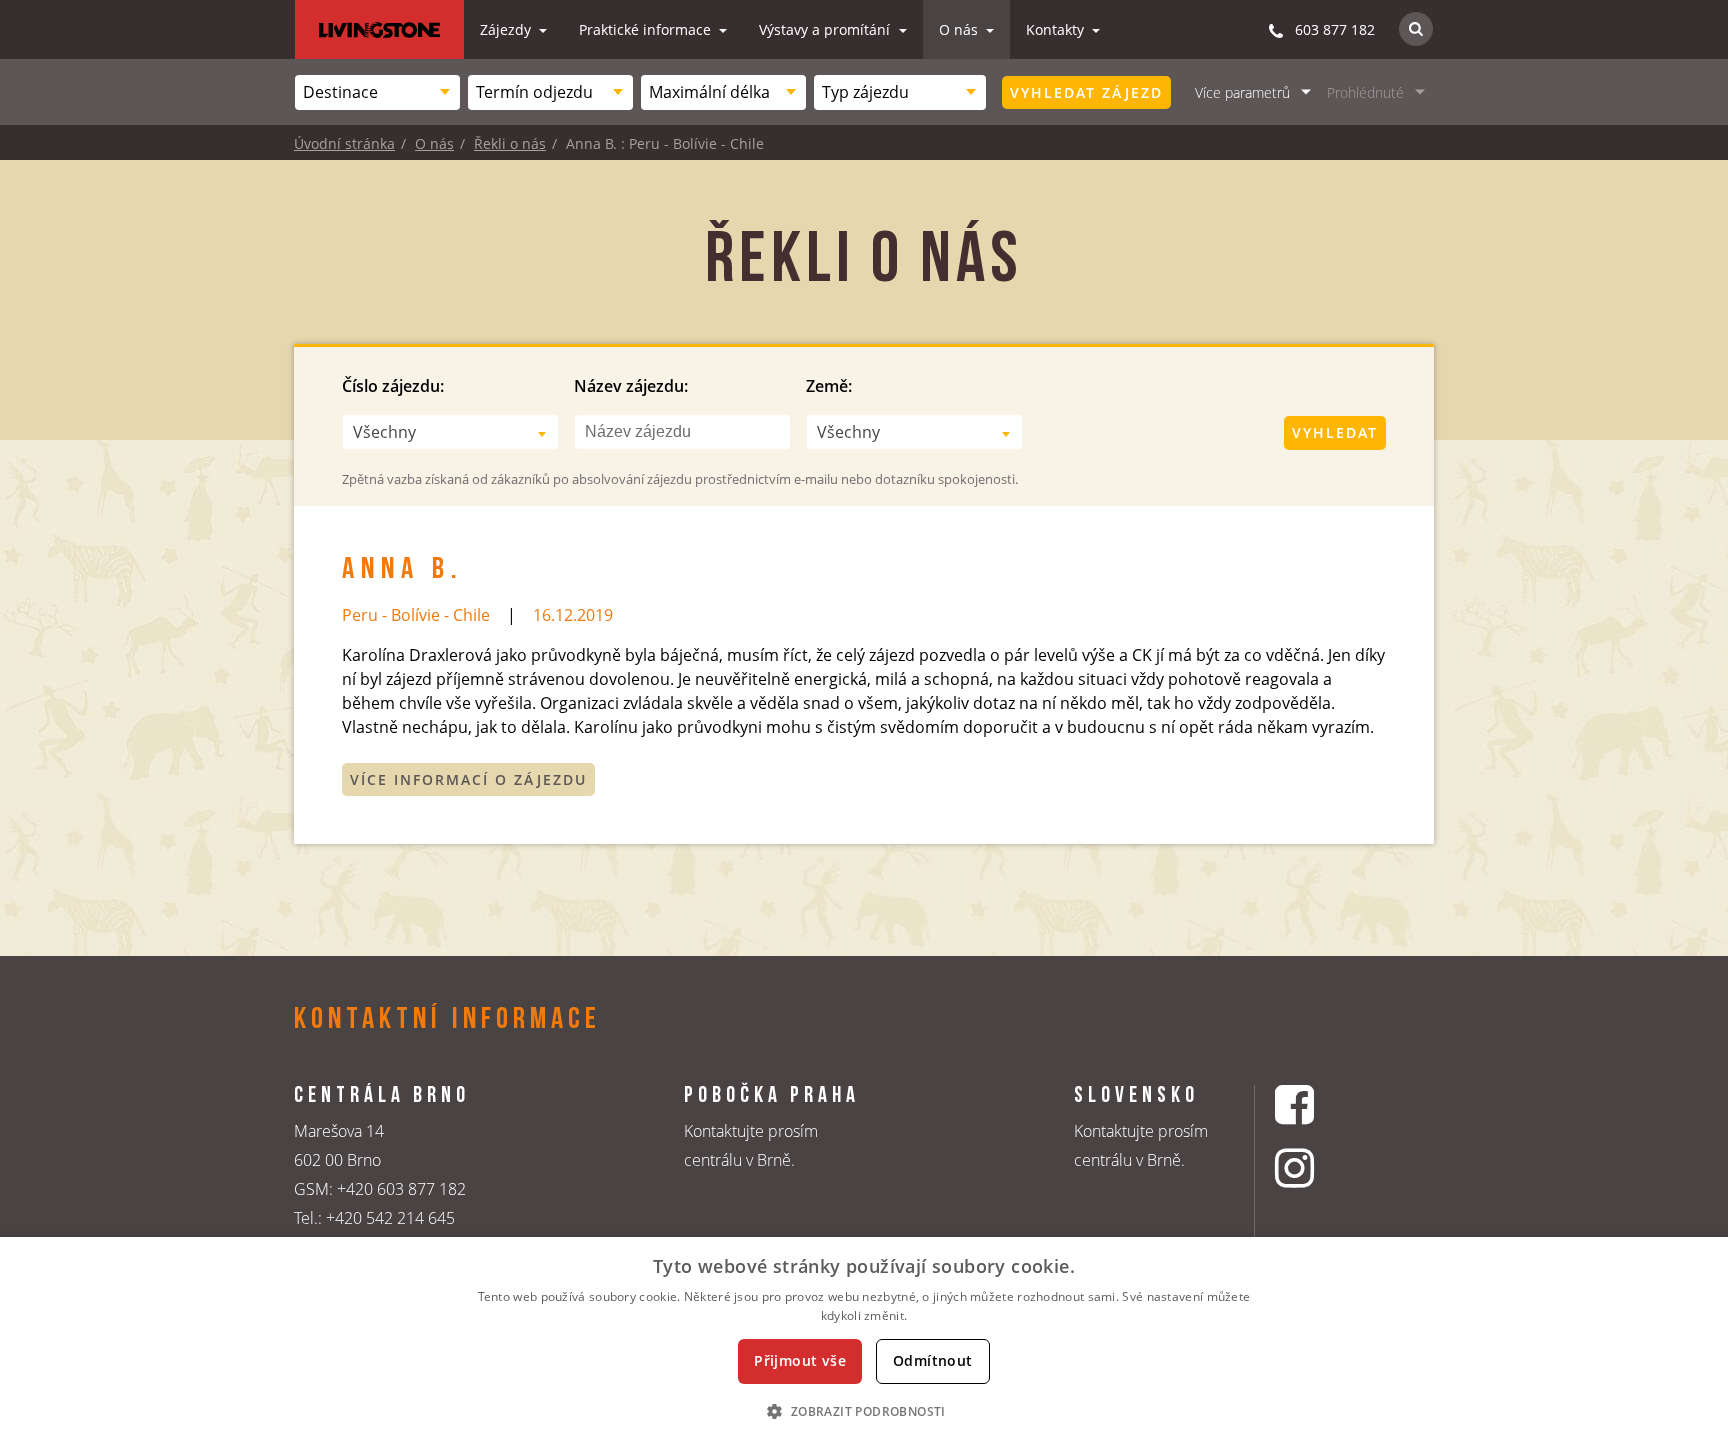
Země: (829, 386)
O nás (960, 29)
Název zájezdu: (631, 386)
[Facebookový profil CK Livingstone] (1319, 1104)
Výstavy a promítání (826, 29)
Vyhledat (1335, 432)
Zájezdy (507, 29)
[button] (863, 1411)
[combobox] (377, 92)
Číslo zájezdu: (393, 386)
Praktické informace (647, 29)
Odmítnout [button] (933, 1360)
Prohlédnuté (1365, 92)
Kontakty (1057, 29)
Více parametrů (1242, 92)
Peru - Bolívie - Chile (416, 615)
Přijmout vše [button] (800, 1360)
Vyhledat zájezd (1086, 92)
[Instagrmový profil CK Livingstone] (1319, 1167)
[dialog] (864, 1342)
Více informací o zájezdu (468, 779)
